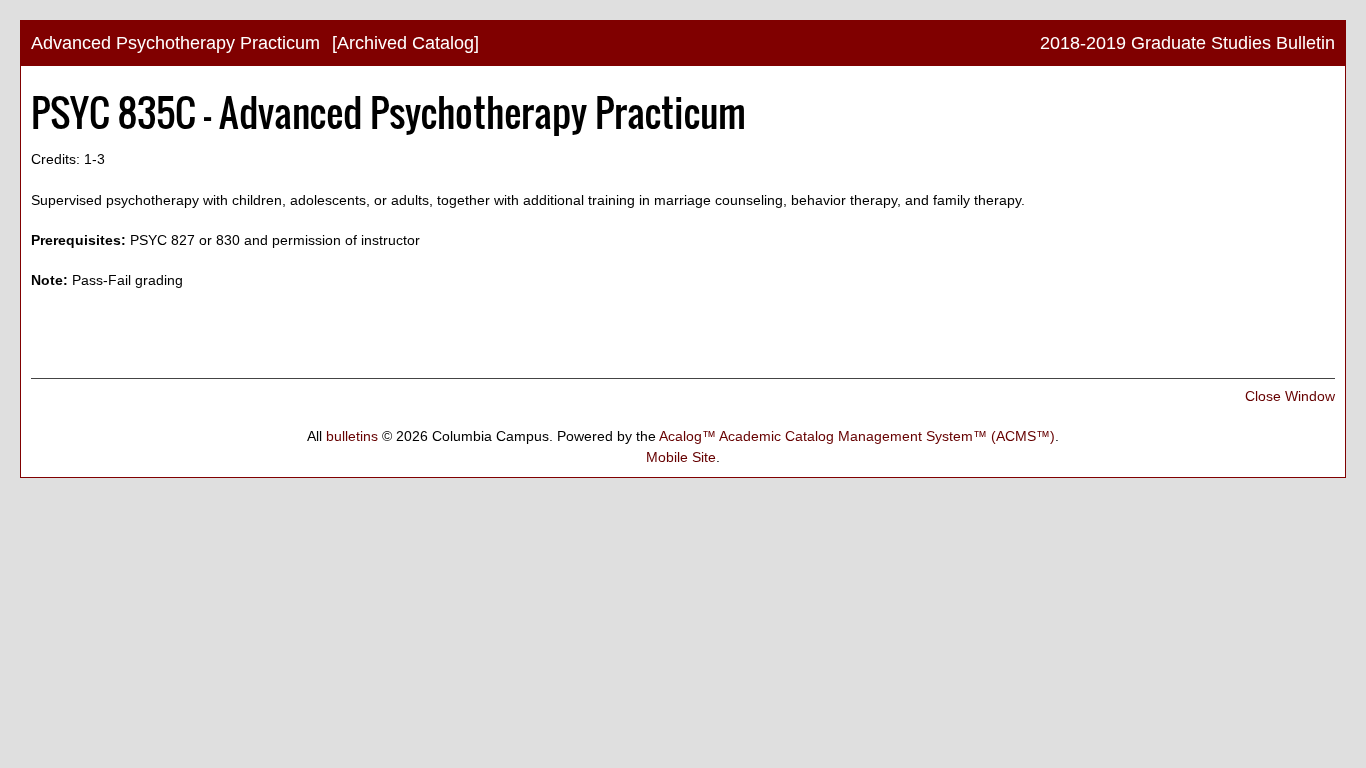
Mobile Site (681, 457)
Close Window (1290, 396)
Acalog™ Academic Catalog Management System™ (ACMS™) (857, 436)
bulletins (352, 436)
